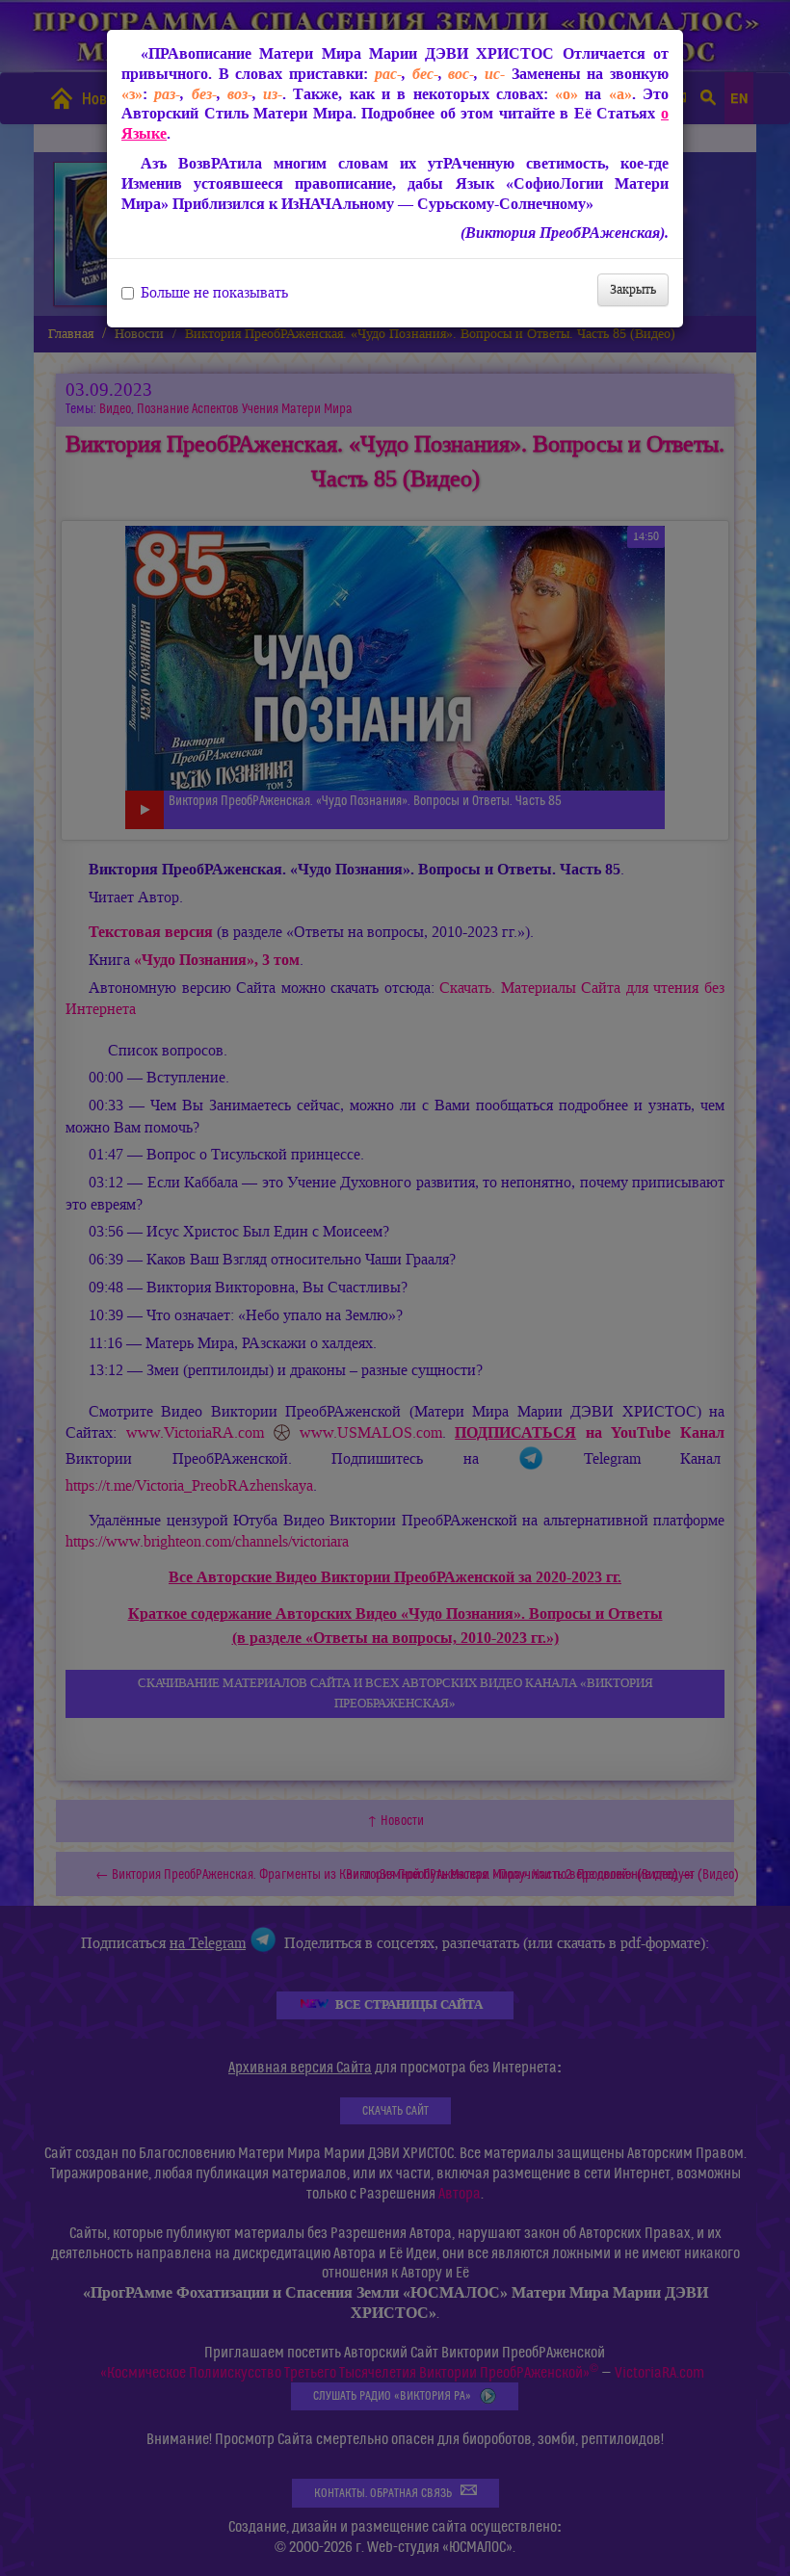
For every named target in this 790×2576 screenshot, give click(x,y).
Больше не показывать (214, 293)
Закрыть (633, 289)
